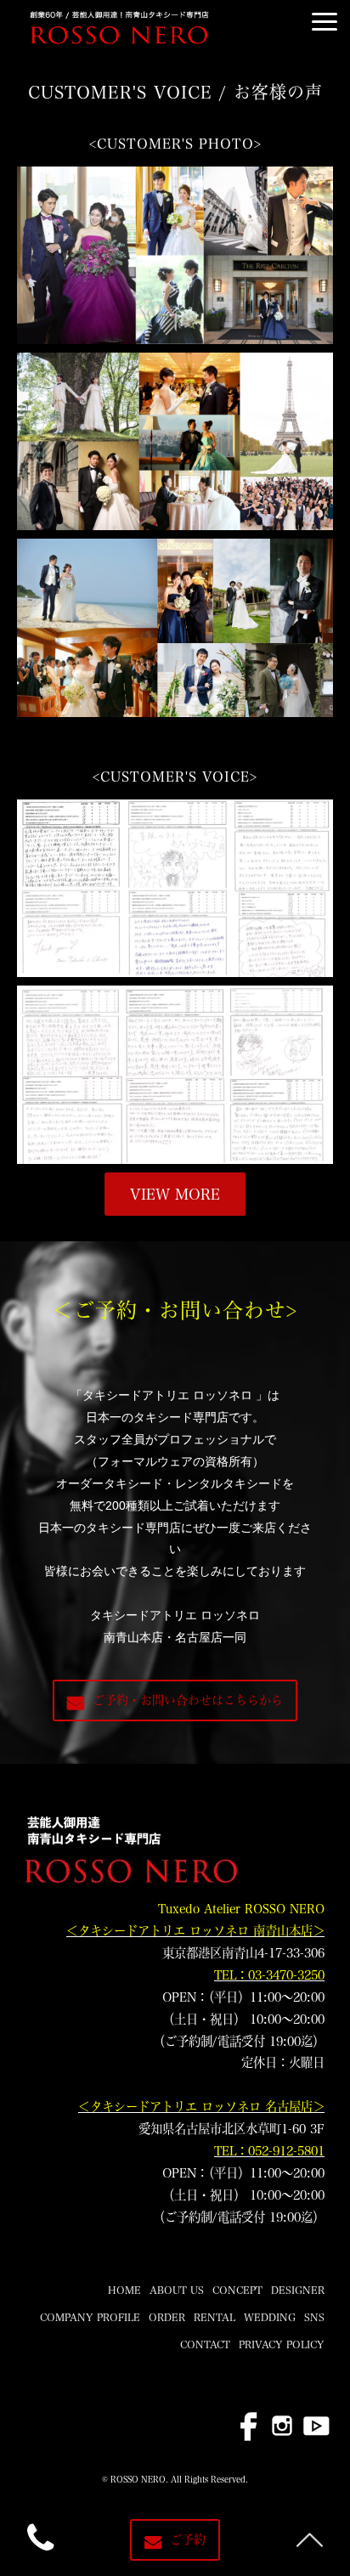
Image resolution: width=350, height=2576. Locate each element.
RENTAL (215, 2317)
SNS (314, 2317)
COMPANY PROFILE (90, 2317)
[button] (325, 22)
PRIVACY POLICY (282, 2344)
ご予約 (188, 2539)
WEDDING (270, 2317)
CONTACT (205, 2344)
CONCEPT (237, 2290)
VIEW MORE (175, 1194)
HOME (124, 2290)
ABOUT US (177, 2290)
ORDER (167, 2317)
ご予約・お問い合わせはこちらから (188, 1700)
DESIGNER (298, 2290)
